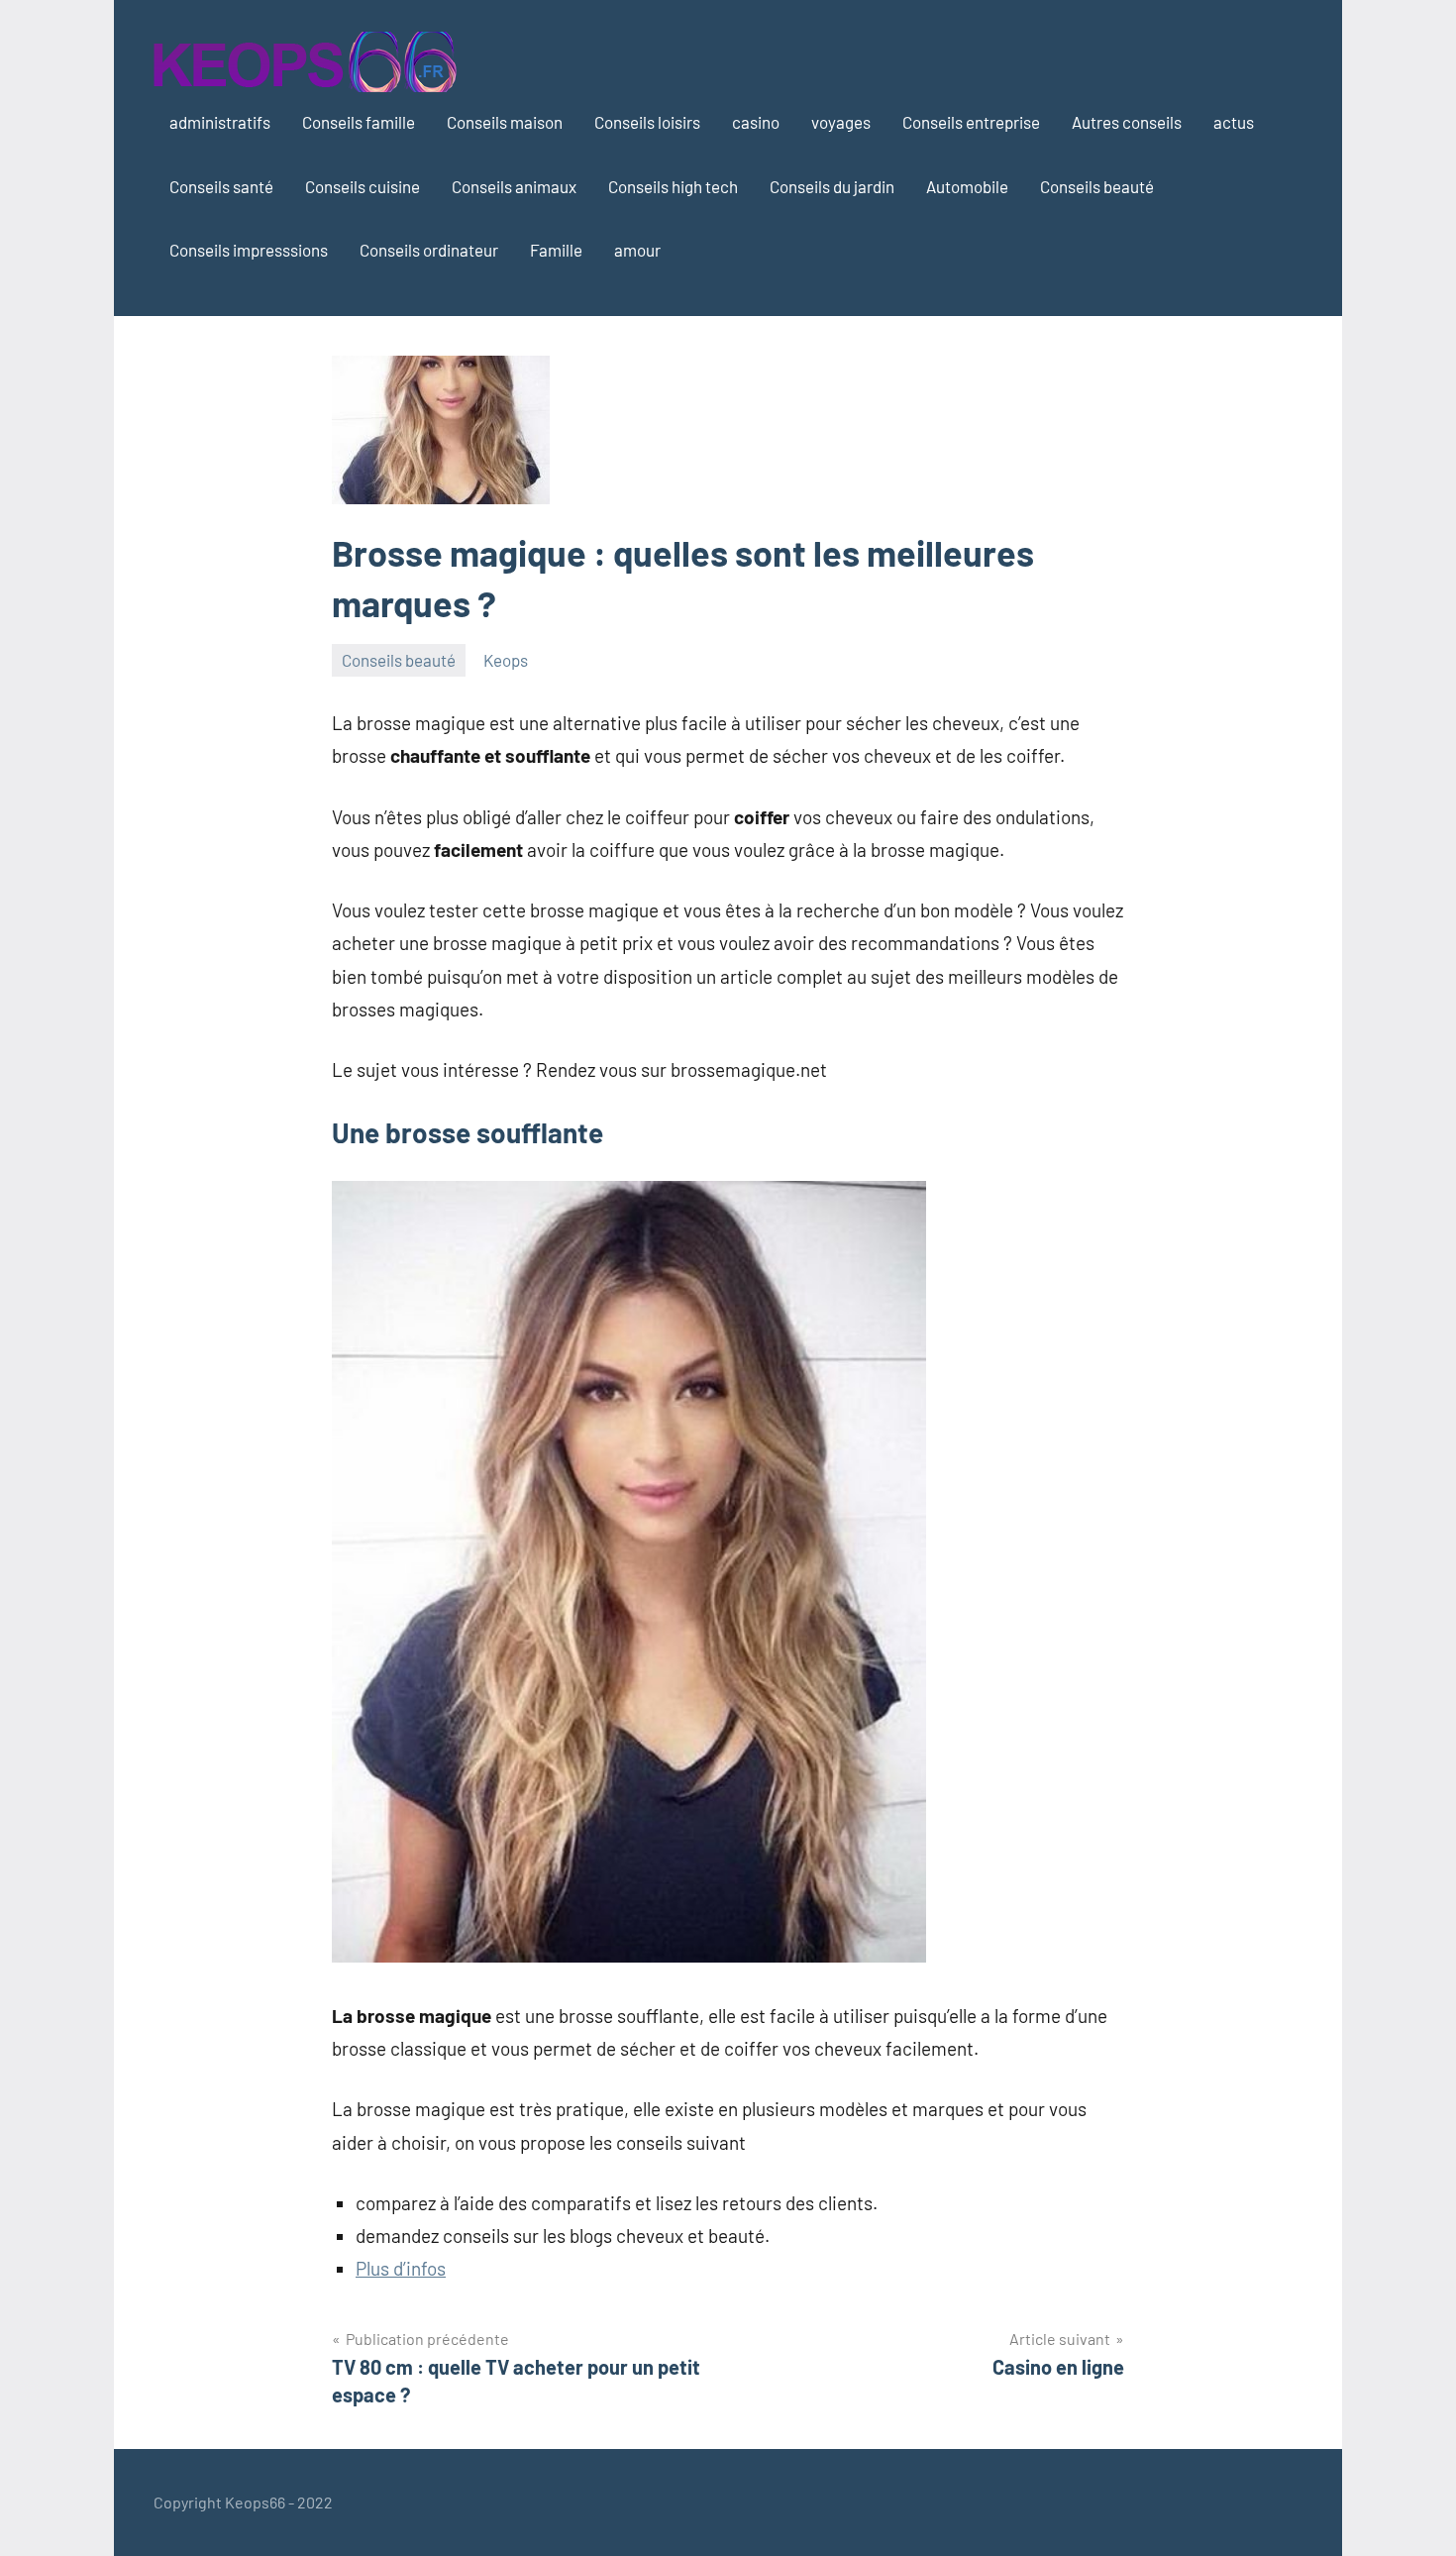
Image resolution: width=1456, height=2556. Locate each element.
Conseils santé (221, 186)
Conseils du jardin (832, 186)
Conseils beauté (1097, 186)
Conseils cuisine (363, 186)
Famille (556, 250)
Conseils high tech (673, 186)
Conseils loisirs (647, 122)
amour (637, 250)
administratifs (220, 122)
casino (756, 122)
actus (1234, 122)
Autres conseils (1127, 122)
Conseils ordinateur (429, 250)
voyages (841, 122)
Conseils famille (359, 122)
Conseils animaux (514, 186)
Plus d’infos (401, 2268)
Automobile (967, 186)
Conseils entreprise (971, 122)
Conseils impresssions (249, 250)
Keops (506, 660)
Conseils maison (505, 122)
